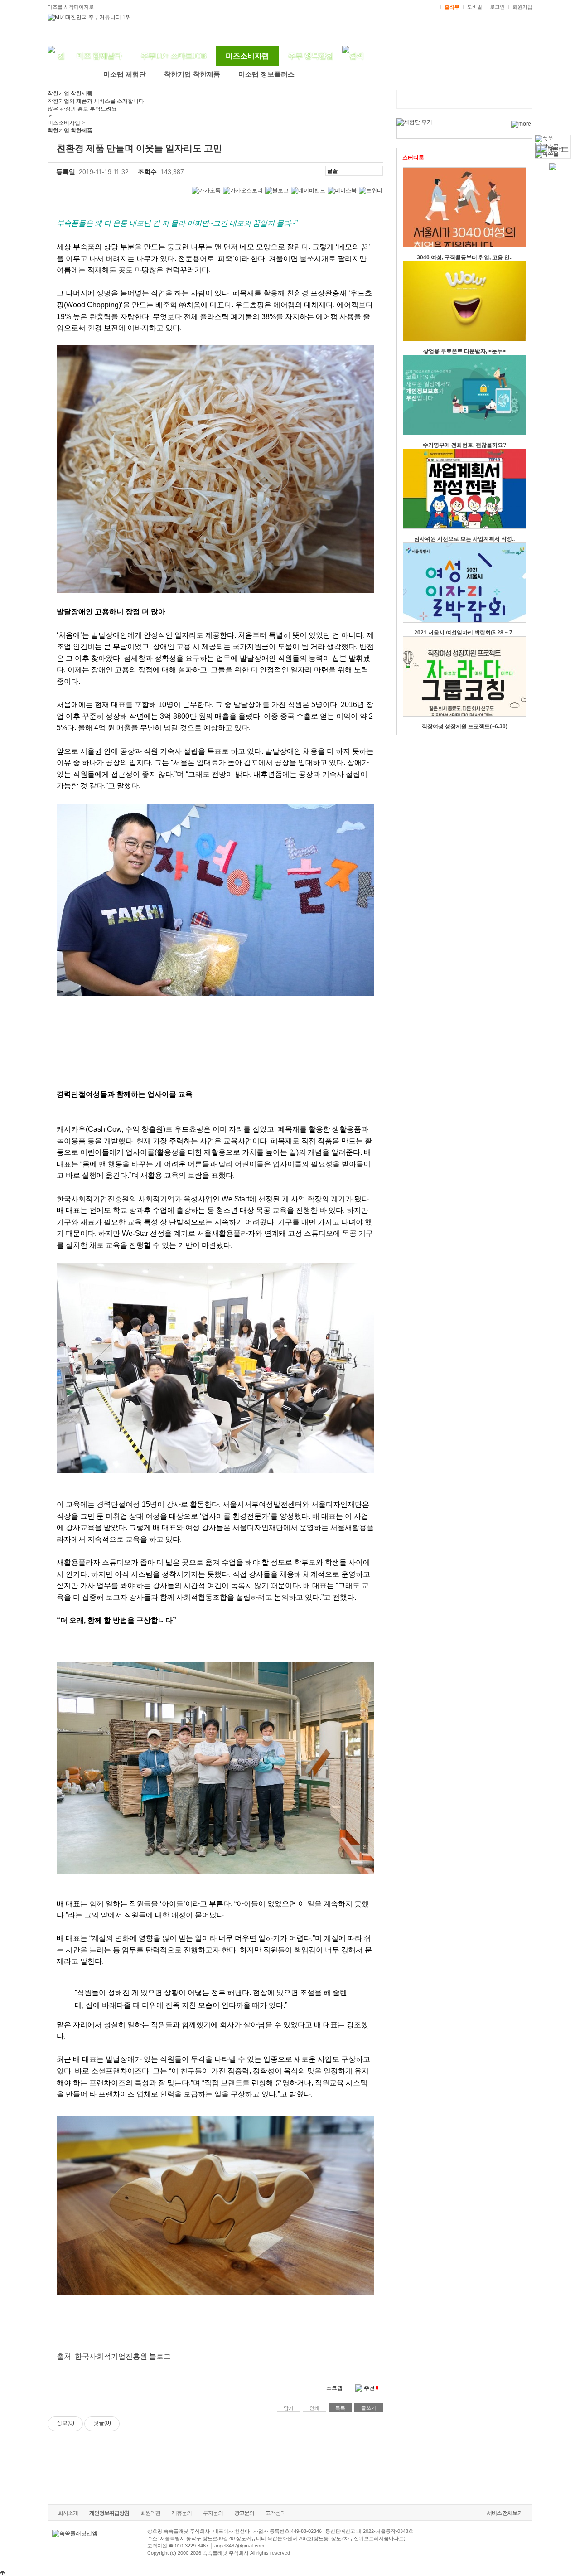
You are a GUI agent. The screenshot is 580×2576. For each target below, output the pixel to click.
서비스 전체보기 (505, 2513)
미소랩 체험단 (125, 74)
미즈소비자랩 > (66, 123)
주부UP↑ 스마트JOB (174, 56)
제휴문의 (182, 2513)
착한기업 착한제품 (192, 74)
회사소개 (68, 2513)
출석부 (452, 7)
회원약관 (150, 2513)
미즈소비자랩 (247, 56)
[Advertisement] (215, 2455)
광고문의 (244, 2513)
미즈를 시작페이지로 (71, 7)
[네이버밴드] (308, 191)
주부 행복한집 (311, 56)
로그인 (497, 7)
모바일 (475, 7)
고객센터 (275, 2513)
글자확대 (367, 171)
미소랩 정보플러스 (266, 74)
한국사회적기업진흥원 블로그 (123, 2356)
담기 (289, 2408)
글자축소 (377, 171)
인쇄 (314, 2408)
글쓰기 (369, 2408)
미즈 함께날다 (99, 56)
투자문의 (213, 2513)
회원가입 (522, 7)
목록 (340, 2408)
